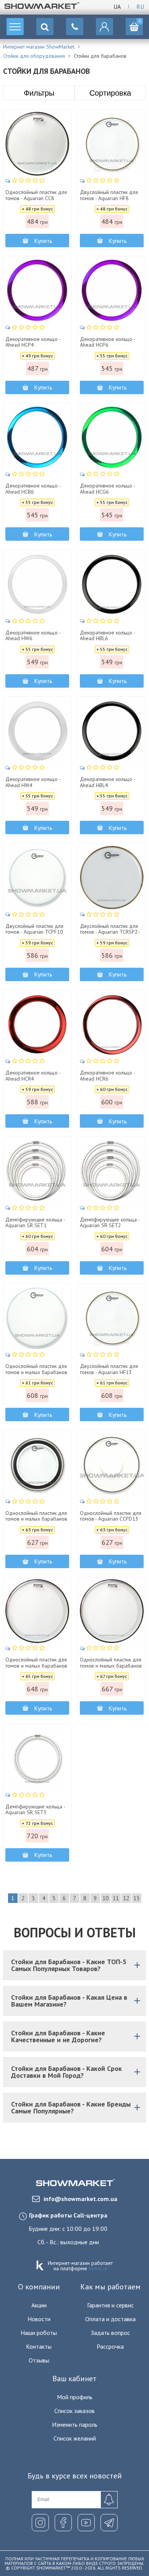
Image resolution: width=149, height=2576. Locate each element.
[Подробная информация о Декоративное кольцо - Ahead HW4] (37, 731)
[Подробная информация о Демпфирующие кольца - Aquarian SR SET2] (112, 1171)
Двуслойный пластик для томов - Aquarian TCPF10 (34, 929)
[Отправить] (109, 2500)
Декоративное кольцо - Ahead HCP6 (107, 342)
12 (126, 1898)
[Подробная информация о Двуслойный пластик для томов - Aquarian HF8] (112, 144)
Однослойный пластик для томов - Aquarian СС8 (36, 195)
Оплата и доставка (110, 2319)
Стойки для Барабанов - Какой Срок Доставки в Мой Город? (66, 2072)
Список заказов (74, 2411)
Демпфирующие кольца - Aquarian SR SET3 (35, 1810)
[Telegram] (109, 2523)
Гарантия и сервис (110, 2305)
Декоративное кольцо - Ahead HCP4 (33, 342)
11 (116, 1898)
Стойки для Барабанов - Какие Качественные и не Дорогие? (58, 2036)
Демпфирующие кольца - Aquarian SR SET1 (35, 1223)
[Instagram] (40, 2523)
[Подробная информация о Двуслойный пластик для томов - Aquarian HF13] (112, 1318)
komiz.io (98, 2268)
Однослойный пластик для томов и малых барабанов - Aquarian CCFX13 (36, 1666)
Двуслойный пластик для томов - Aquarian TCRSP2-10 (110, 932)
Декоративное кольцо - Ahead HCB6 (33, 489)
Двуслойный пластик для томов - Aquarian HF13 (109, 1369)
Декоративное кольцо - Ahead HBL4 (107, 782)
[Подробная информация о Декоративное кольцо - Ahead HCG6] (112, 437)
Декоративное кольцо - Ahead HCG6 (107, 489)
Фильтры (39, 93)
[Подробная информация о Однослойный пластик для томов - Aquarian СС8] (37, 144)
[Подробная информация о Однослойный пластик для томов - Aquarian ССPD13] (112, 1464)
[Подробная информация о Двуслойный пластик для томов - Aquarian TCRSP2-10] (112, 877)
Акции (39, 2305)
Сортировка (110, 93)
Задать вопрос (110, 2333)
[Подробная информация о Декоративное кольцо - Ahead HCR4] (37, 1024)
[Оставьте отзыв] (25, 180)
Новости (39, 2319)
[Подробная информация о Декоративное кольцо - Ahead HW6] (37, 584)
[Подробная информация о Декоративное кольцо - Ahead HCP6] (112, 290)
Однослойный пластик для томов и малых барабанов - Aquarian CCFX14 (111, 1666)
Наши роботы (39, 2333)
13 (136, 1898)
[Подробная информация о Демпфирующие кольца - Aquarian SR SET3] (37, 1758)
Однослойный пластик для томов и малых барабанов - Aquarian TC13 (36, 1372)
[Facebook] (63, 2523)
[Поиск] (45, 27)
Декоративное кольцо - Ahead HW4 (33, 782)
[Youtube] (86, 2523)
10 (105, 1898)
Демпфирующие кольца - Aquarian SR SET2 (110, 1223)
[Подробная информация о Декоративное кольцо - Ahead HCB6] (37, 437)
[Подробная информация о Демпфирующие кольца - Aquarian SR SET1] (37, 1171)
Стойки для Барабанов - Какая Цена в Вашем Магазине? (69, 2001)
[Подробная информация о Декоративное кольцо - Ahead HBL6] (112, 584)
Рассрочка (110, 2346)
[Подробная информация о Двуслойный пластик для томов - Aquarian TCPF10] (37, 877)
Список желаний (75, 2438)
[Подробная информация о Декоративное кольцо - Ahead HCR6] (112, 1024)
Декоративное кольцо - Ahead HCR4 (33, 1076)
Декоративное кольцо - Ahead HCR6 (107, 1076)
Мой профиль (75, 2397)
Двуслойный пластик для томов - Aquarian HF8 (109, 195)
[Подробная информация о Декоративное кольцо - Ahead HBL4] (112, 731)
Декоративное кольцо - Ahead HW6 (33, 636)
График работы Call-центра (68, 2215)
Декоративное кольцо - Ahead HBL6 (107, 636)
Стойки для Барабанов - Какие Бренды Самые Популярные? (71, 2107)
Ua (117, 7)
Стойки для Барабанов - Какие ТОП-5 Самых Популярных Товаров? (69, 1965)
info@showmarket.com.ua (80, 2199)
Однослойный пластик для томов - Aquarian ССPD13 (111, 1516)
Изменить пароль (75, 2424)
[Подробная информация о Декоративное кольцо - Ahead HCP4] (37, 290)
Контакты (39, 2346)
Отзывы (39, 2360)
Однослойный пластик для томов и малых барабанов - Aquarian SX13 (36, 1519)
